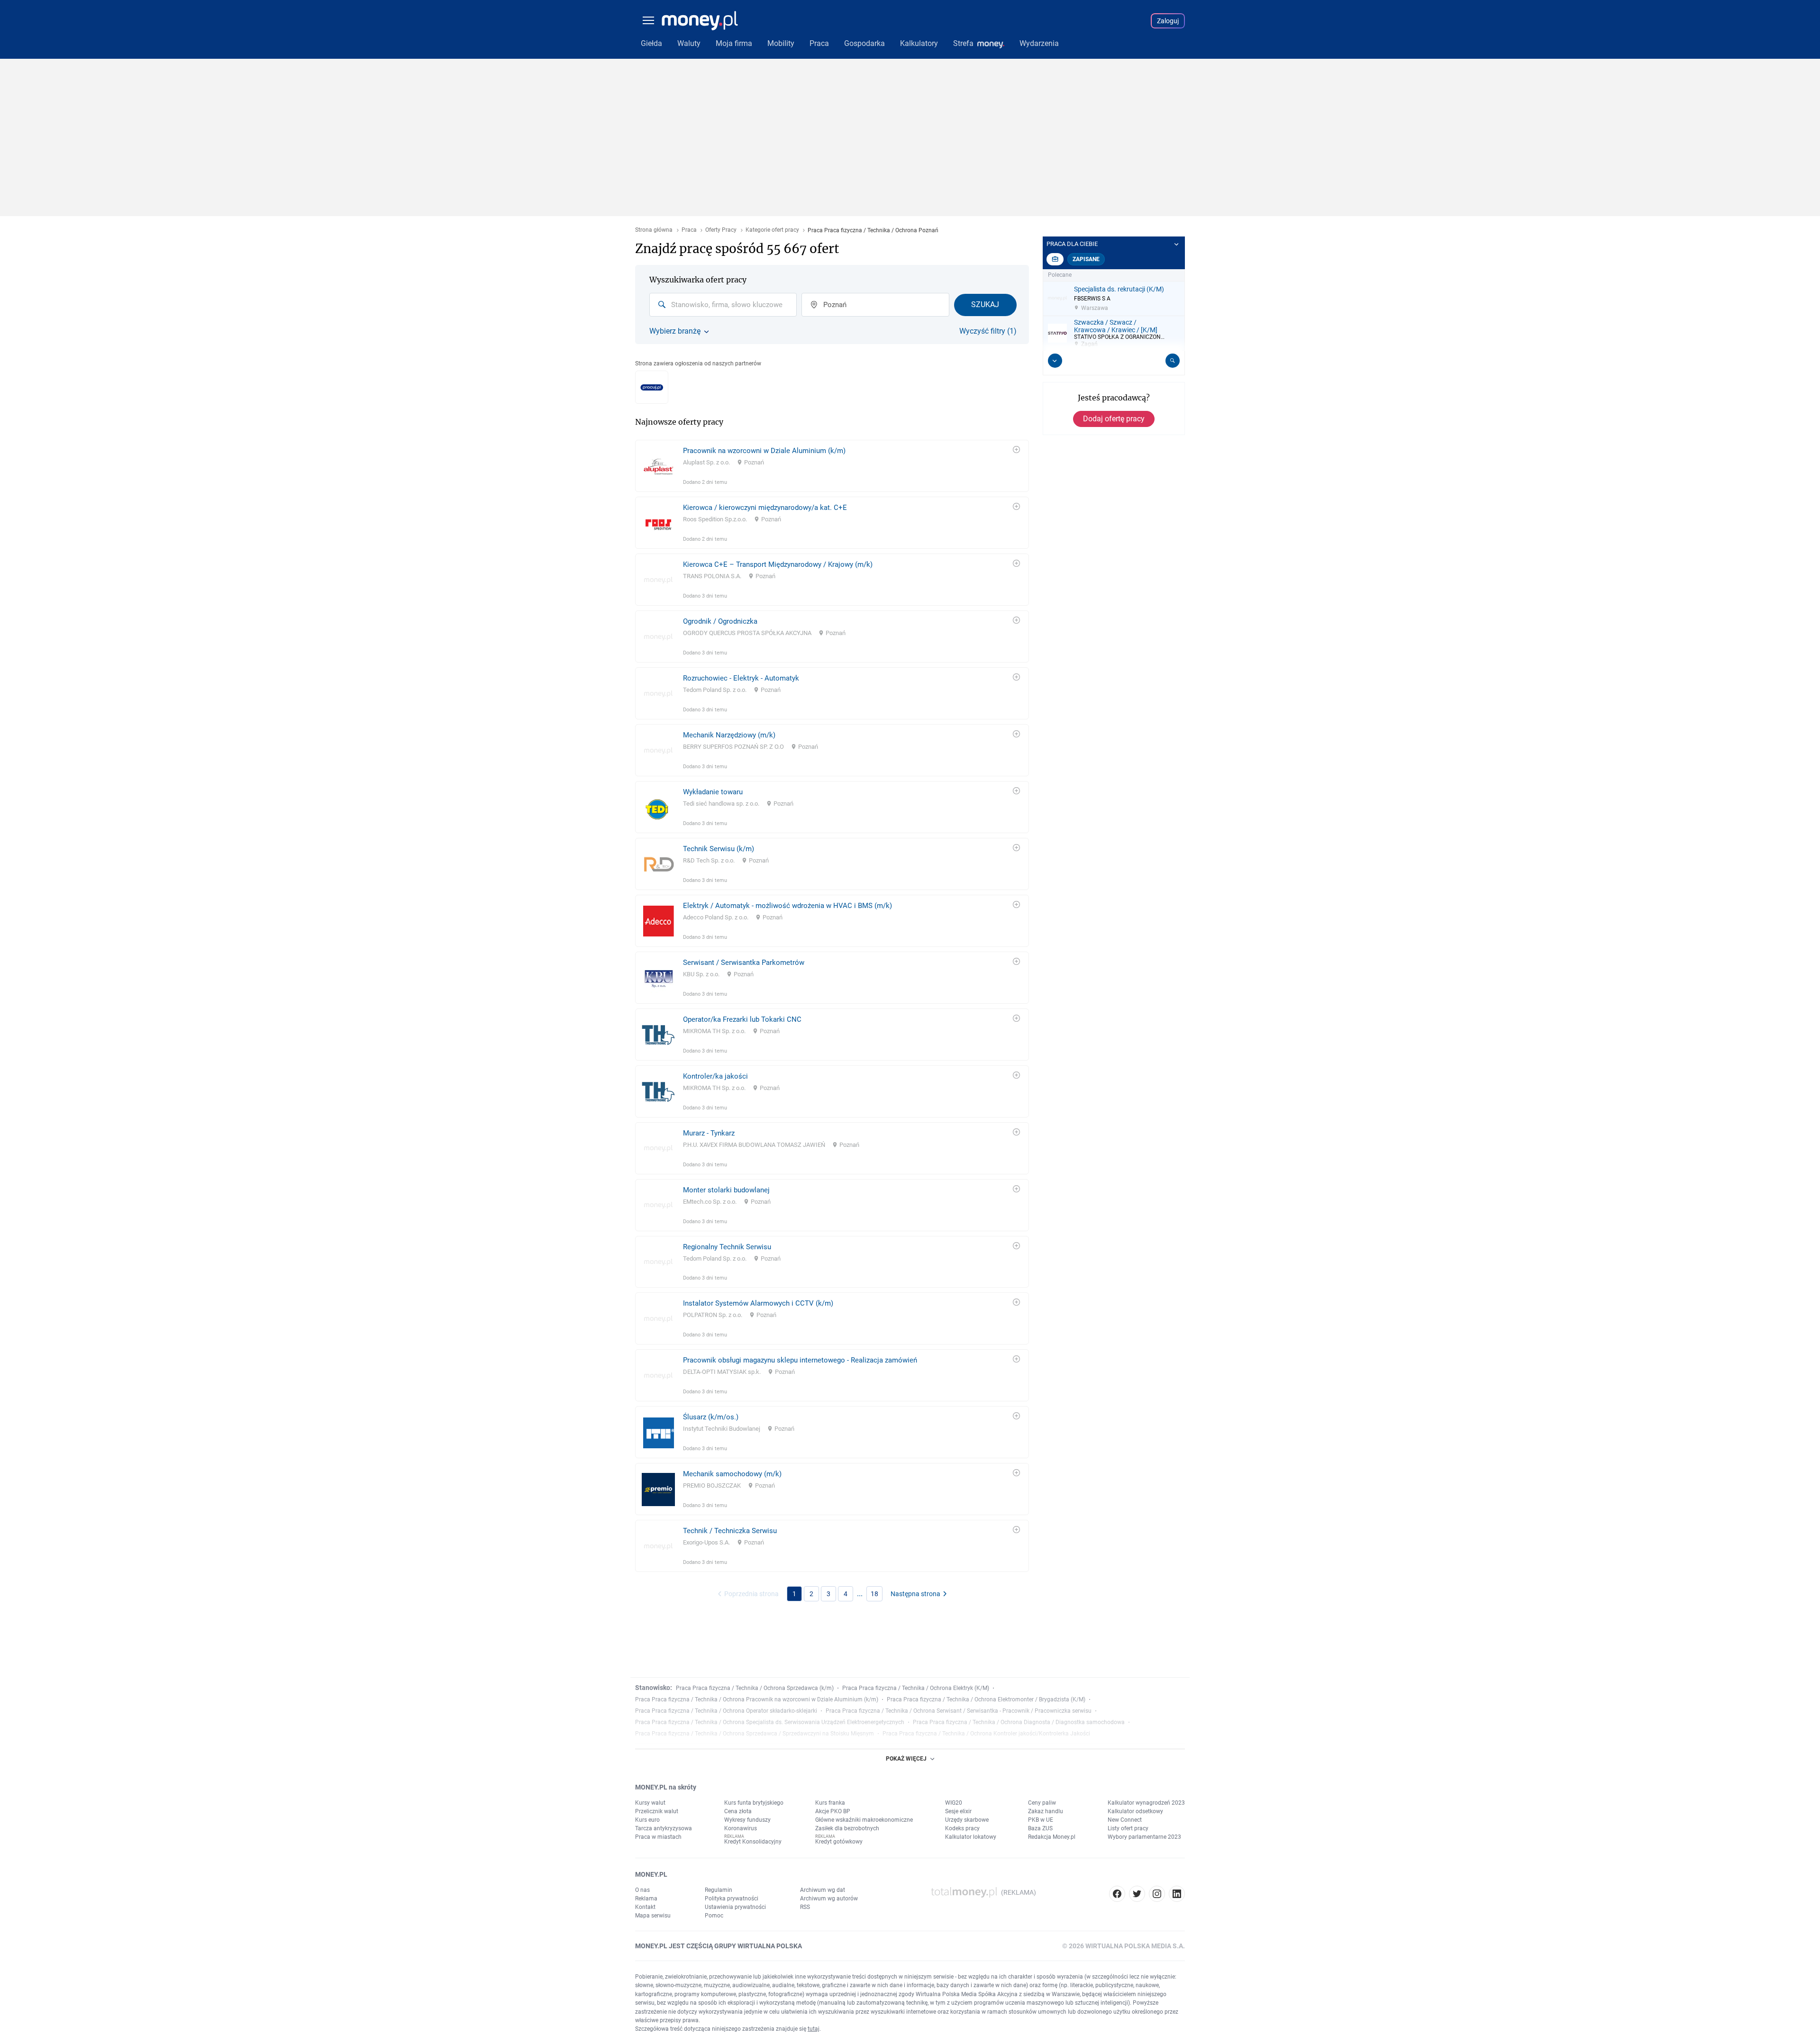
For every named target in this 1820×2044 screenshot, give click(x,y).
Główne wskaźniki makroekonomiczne (864, 1820)
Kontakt (645, 1907)
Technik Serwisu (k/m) (719, 849)
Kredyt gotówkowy (839, 1842)
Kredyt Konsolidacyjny (753, 1842)
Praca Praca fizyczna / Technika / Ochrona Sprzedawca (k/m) (755, 1688)
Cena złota (738, 1811)
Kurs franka (830, 1803)
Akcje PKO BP (833, 1811)
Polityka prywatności (732, 1899)
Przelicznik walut (657, 1811)
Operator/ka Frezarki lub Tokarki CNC (742, 1019)
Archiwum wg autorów (829, 1899)
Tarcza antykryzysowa (664, 1828)
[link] (832, 466)
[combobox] (723, 305)
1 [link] (794, 1594)
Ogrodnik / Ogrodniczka (720, 621)
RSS (805, 1907)
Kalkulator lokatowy (971, 1837)
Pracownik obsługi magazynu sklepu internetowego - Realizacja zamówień (800, 1360)
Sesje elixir (958, 1811)
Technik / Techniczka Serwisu (730, 1531)
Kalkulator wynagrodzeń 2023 (1146, 1803)
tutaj (814, 2029)
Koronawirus (741, 1828)
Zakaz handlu (1046, 1811)
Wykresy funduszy (747, 1820)
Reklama (646, 1899)
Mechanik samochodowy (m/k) (732, 1474)
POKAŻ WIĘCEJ (906, 1759)
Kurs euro (647, 1820)
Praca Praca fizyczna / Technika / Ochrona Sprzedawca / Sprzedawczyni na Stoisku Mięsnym (755, 1734)
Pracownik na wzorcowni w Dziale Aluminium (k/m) (764, 451)
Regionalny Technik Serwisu (727, 1247)
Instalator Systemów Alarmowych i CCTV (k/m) (758, 1303)
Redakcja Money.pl (1052, 1837)
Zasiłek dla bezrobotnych (847, 1828)
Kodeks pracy (962, 1828)
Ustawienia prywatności (735, 1907)
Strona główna (654, 230)
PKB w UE (1041, 1820)
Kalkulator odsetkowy (1135, 1811)
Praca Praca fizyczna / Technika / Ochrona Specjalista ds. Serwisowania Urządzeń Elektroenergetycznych (770, 1722)
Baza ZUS (1040, 1828)
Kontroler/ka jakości (715, 1076)
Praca (689, 230)
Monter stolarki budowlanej (726, 1190)
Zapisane (1086, 259)
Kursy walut (650, 1803)
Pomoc (714, 1916)
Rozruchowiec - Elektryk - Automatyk (741, 678)
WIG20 (954, 1803)
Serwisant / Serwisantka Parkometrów (744, 963)
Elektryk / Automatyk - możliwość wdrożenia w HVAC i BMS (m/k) (787, 906)
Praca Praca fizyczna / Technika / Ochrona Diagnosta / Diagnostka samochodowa (1019, 1722)
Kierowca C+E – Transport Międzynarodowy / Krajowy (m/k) (778, 564)
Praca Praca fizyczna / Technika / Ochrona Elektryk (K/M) (916, 1688)
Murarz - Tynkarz (709, 1133)
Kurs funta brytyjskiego (754, 1803)
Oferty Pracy (721, 230)
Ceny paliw (1042, 1803)
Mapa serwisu (653, 1916)
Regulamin (719, 1890)
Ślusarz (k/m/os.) (711, 1417)
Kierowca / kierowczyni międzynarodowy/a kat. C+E (765, 508)
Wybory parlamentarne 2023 (1144, 1837)
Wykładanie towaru (713, 792)
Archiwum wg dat (823, 1890)
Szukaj (985, 304)
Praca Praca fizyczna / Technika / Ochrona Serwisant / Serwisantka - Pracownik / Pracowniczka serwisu (959, 1711)
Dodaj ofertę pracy (1114, 419)
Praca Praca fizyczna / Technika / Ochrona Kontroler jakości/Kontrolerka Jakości (986, 1734)
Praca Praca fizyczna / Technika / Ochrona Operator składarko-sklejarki (726, 1711)
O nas (642, 1890)
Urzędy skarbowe (967, 1820)
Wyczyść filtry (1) (988, 331)
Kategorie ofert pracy (772, 230)
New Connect (1125, 1820)
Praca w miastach (658, 1837)
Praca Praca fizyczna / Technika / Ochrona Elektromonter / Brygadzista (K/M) (986, 1699)
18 (874, 1594)
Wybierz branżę (675, 331)
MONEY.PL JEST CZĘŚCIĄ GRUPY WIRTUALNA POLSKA (719, 1946)
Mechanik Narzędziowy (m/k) (729, 735)
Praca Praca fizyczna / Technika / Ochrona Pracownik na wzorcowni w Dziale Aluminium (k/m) (757, 1699)
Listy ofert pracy (1128, 1828)
